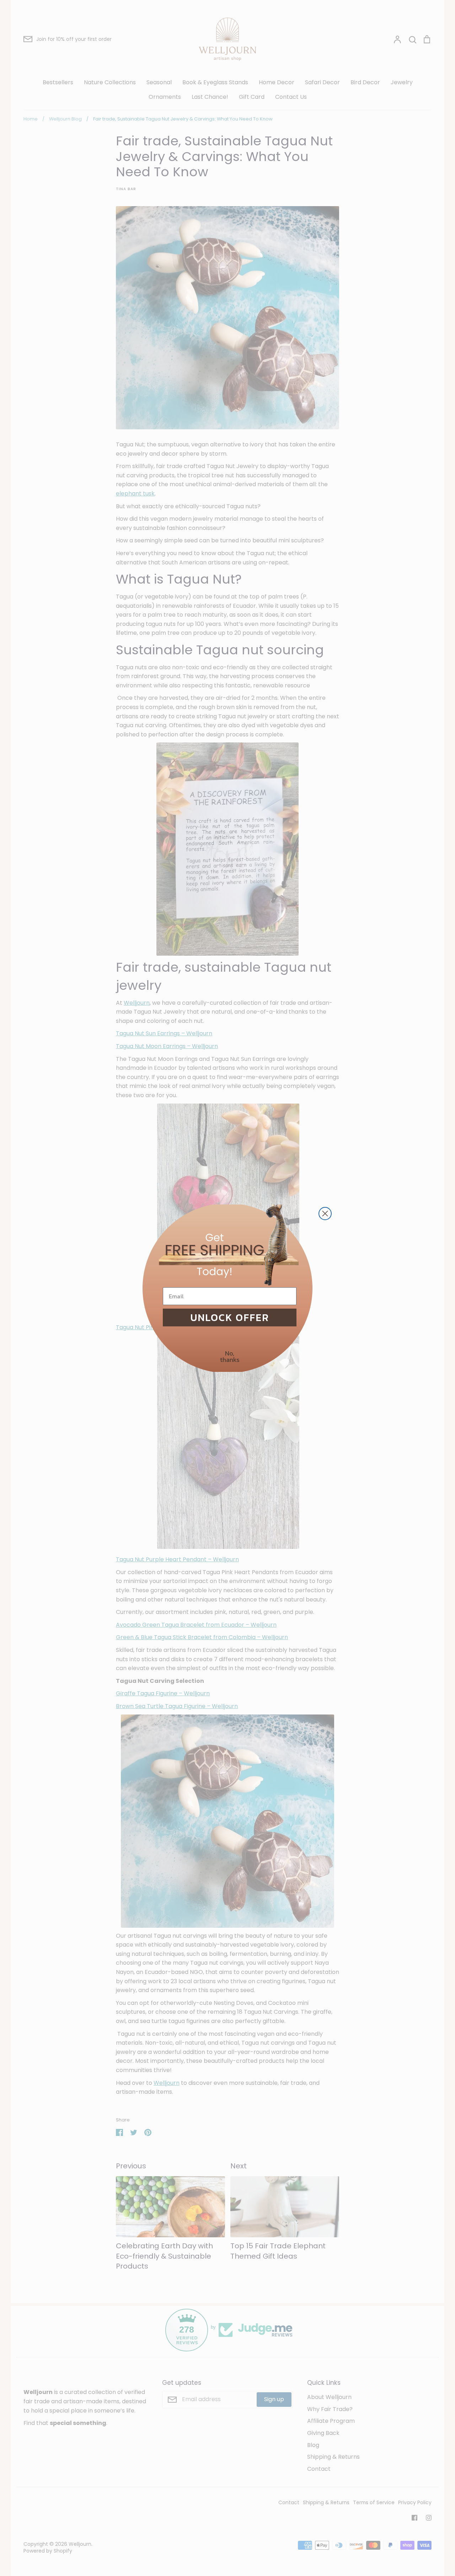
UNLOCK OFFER (230, 1317)
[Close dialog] (325, 1214)
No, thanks (230, 1356)
